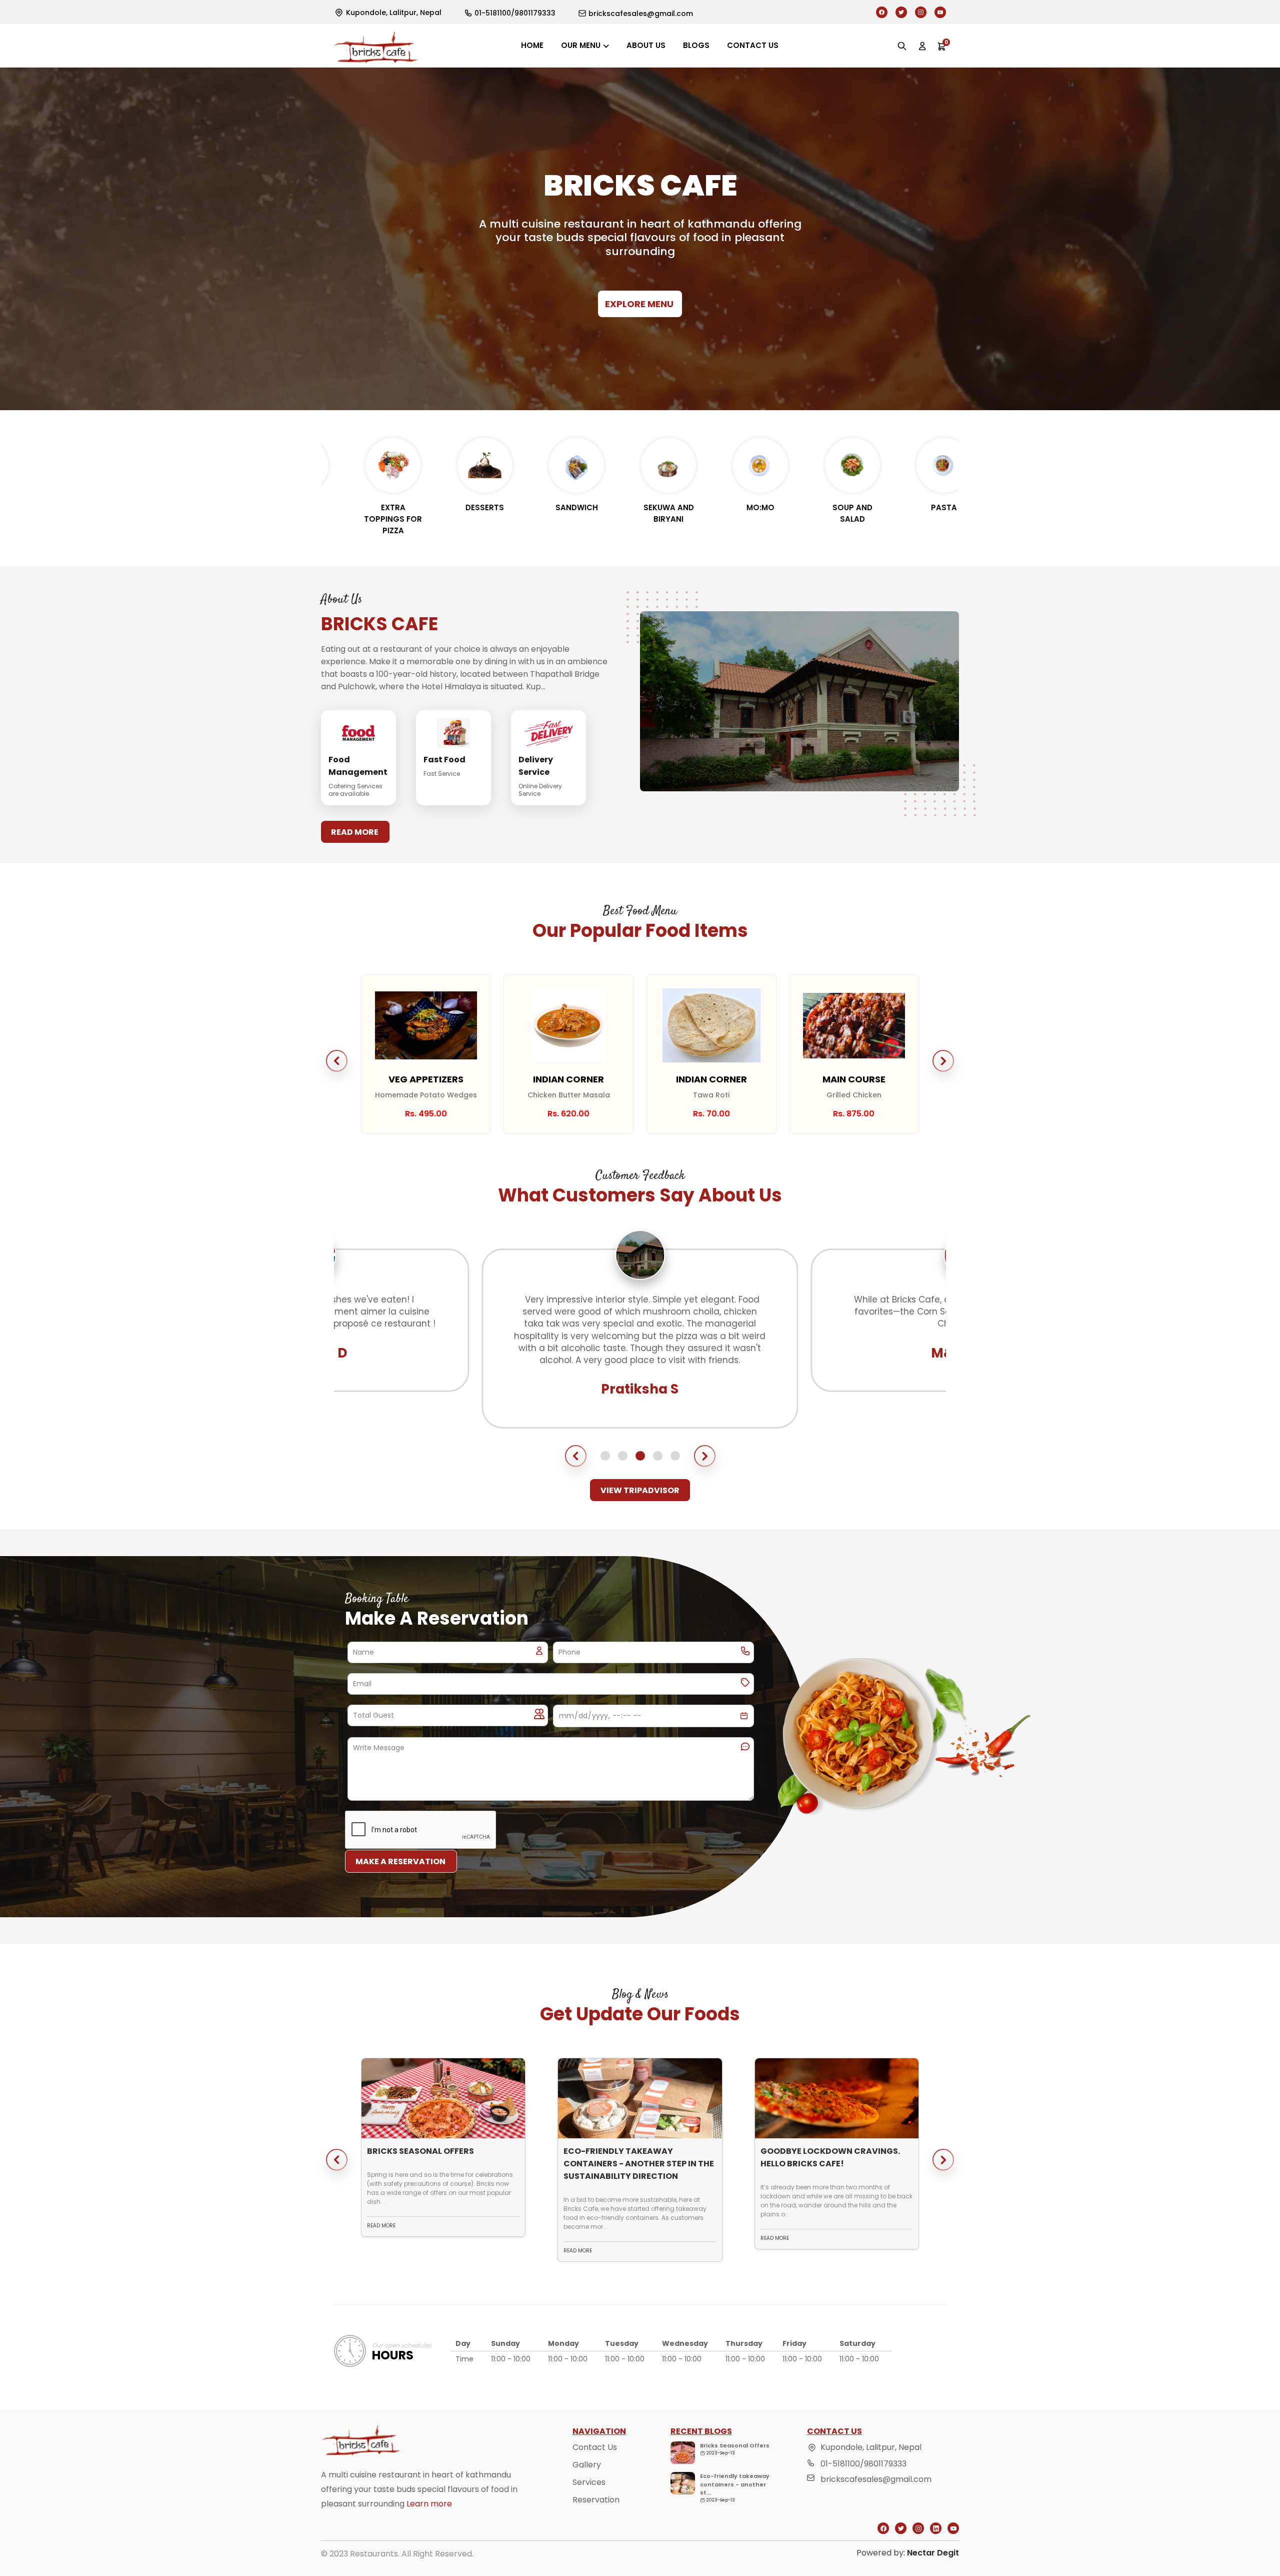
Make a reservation (400, 1861)
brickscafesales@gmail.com (876, 2479)
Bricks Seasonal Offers (735, 2445)
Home (532, 45)
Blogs (696, 45)
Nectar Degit (933, 2553)
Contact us (753, 45)
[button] (337, 1061)
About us (646, 45)
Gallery (587, 2465)
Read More (355, 832)
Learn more (429, 2504)
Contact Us (595, 2447)
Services (589, 2482)
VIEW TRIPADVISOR (640, 1490)
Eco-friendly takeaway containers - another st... (735, 2484)
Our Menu (581, 45)
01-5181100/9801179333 (863, 2464)
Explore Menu (639, 304)
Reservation (596, 2500)
